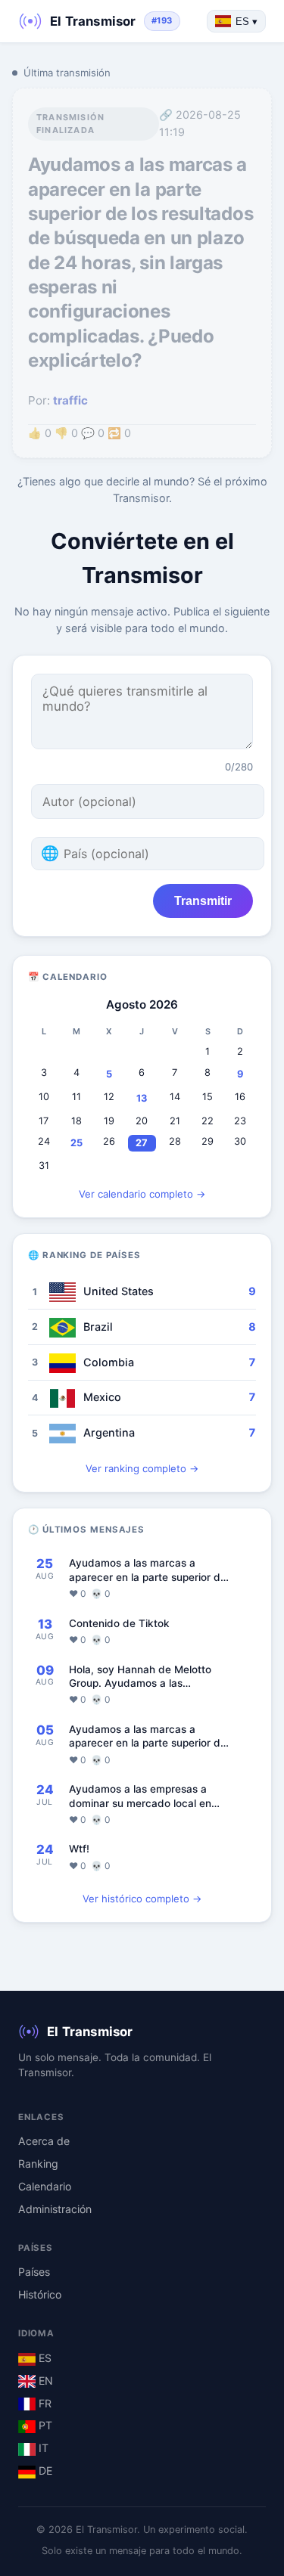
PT (44, 2425)
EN (44, 2381)
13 (142, 1098)
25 (76, 1143)
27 (142, 1143)
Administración (55, 2209)
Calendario (45, 2186)
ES (44, 2358)
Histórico (40, 2294)
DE (44, 2471)
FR (44, 2403)
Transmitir (203, 901)
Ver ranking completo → (142, 1468)
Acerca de (44, 2141)
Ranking (38, 2164)
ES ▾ (247, 22)
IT (42, 2448)
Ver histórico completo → (142, 1899)
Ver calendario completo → (142, 1194)
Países (34, 2272)
